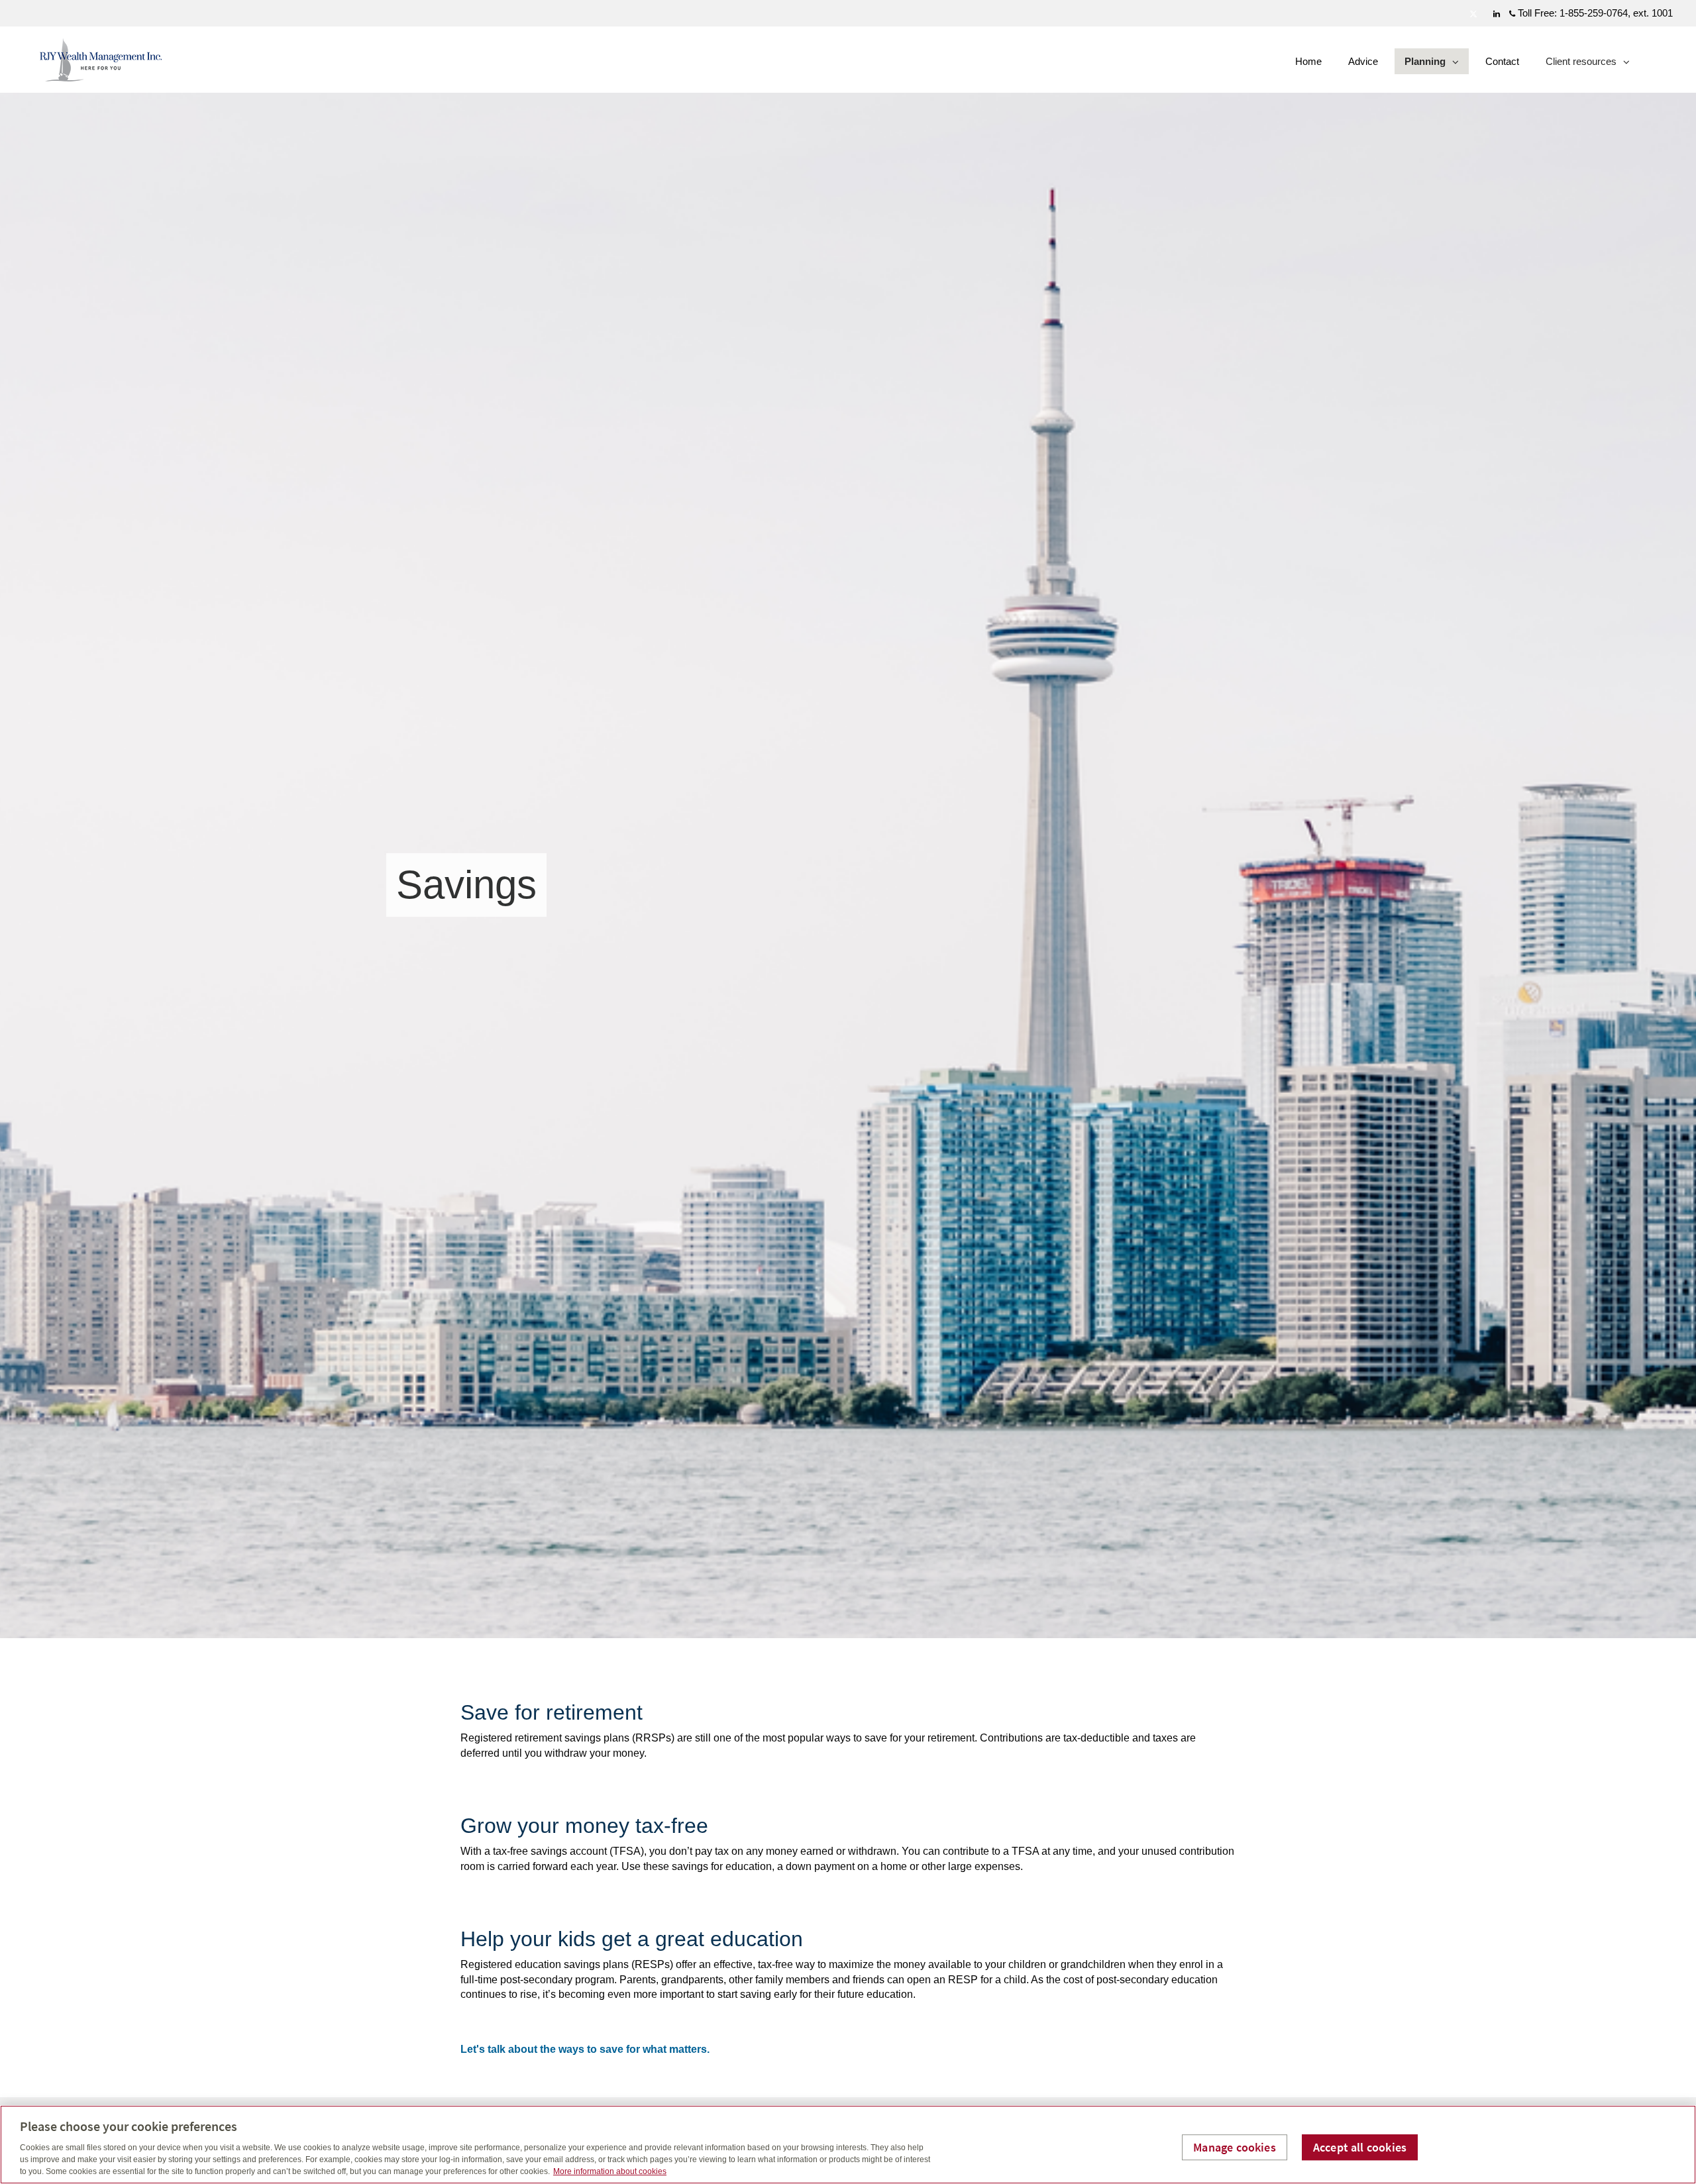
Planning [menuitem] (1426, 65)
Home (1308, 61)
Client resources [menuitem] (1581, 65)
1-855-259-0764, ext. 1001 (1616, 13)
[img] (848, 819)
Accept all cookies (1360, 2147)
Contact (1502, 61)
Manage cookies (1235, 2147)
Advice (1363, 61)
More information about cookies (610, 2171)
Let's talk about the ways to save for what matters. (585, 2049)
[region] (848, 2145)
